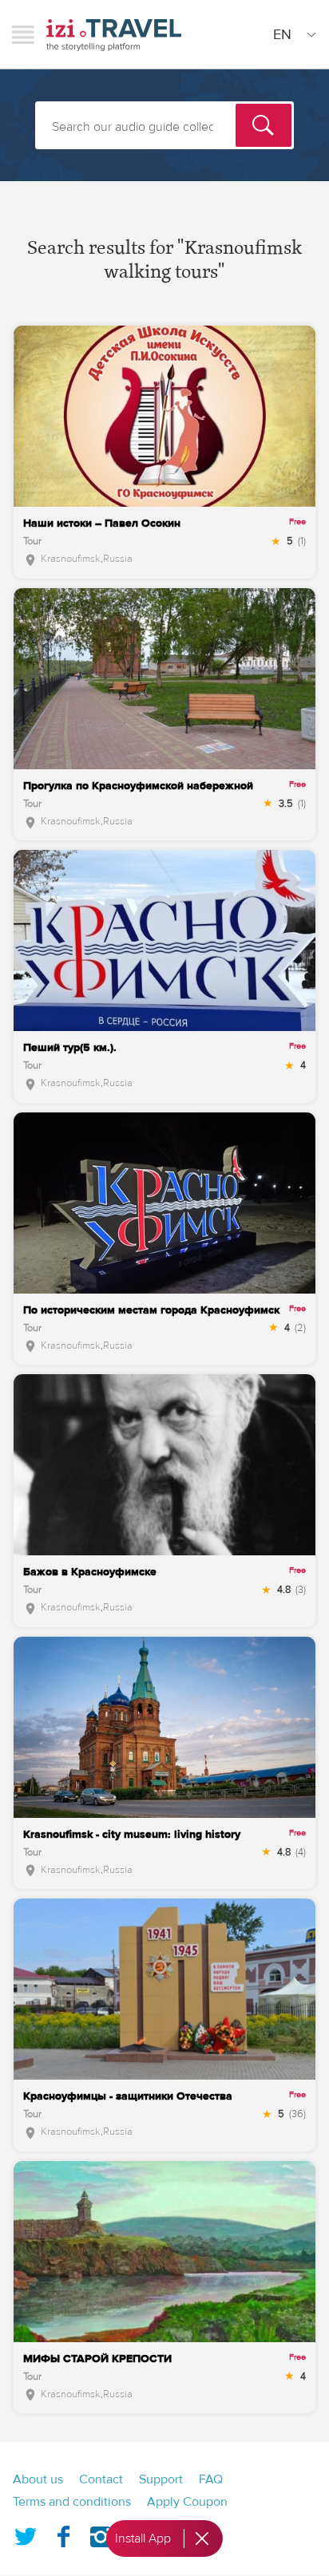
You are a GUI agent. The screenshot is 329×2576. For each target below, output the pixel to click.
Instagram (101, 2534)
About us (38, 2479)
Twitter (26, 2534)
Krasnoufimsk (71, 559)
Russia (118, 559)
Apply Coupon (187, 2502)
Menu (23, 34)
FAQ (211, 2479)
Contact (101, 2479)
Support (161, 2479)
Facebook (63, 2534)
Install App (143, 2538)
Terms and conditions (72, 2502)
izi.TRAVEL (114, 35)
